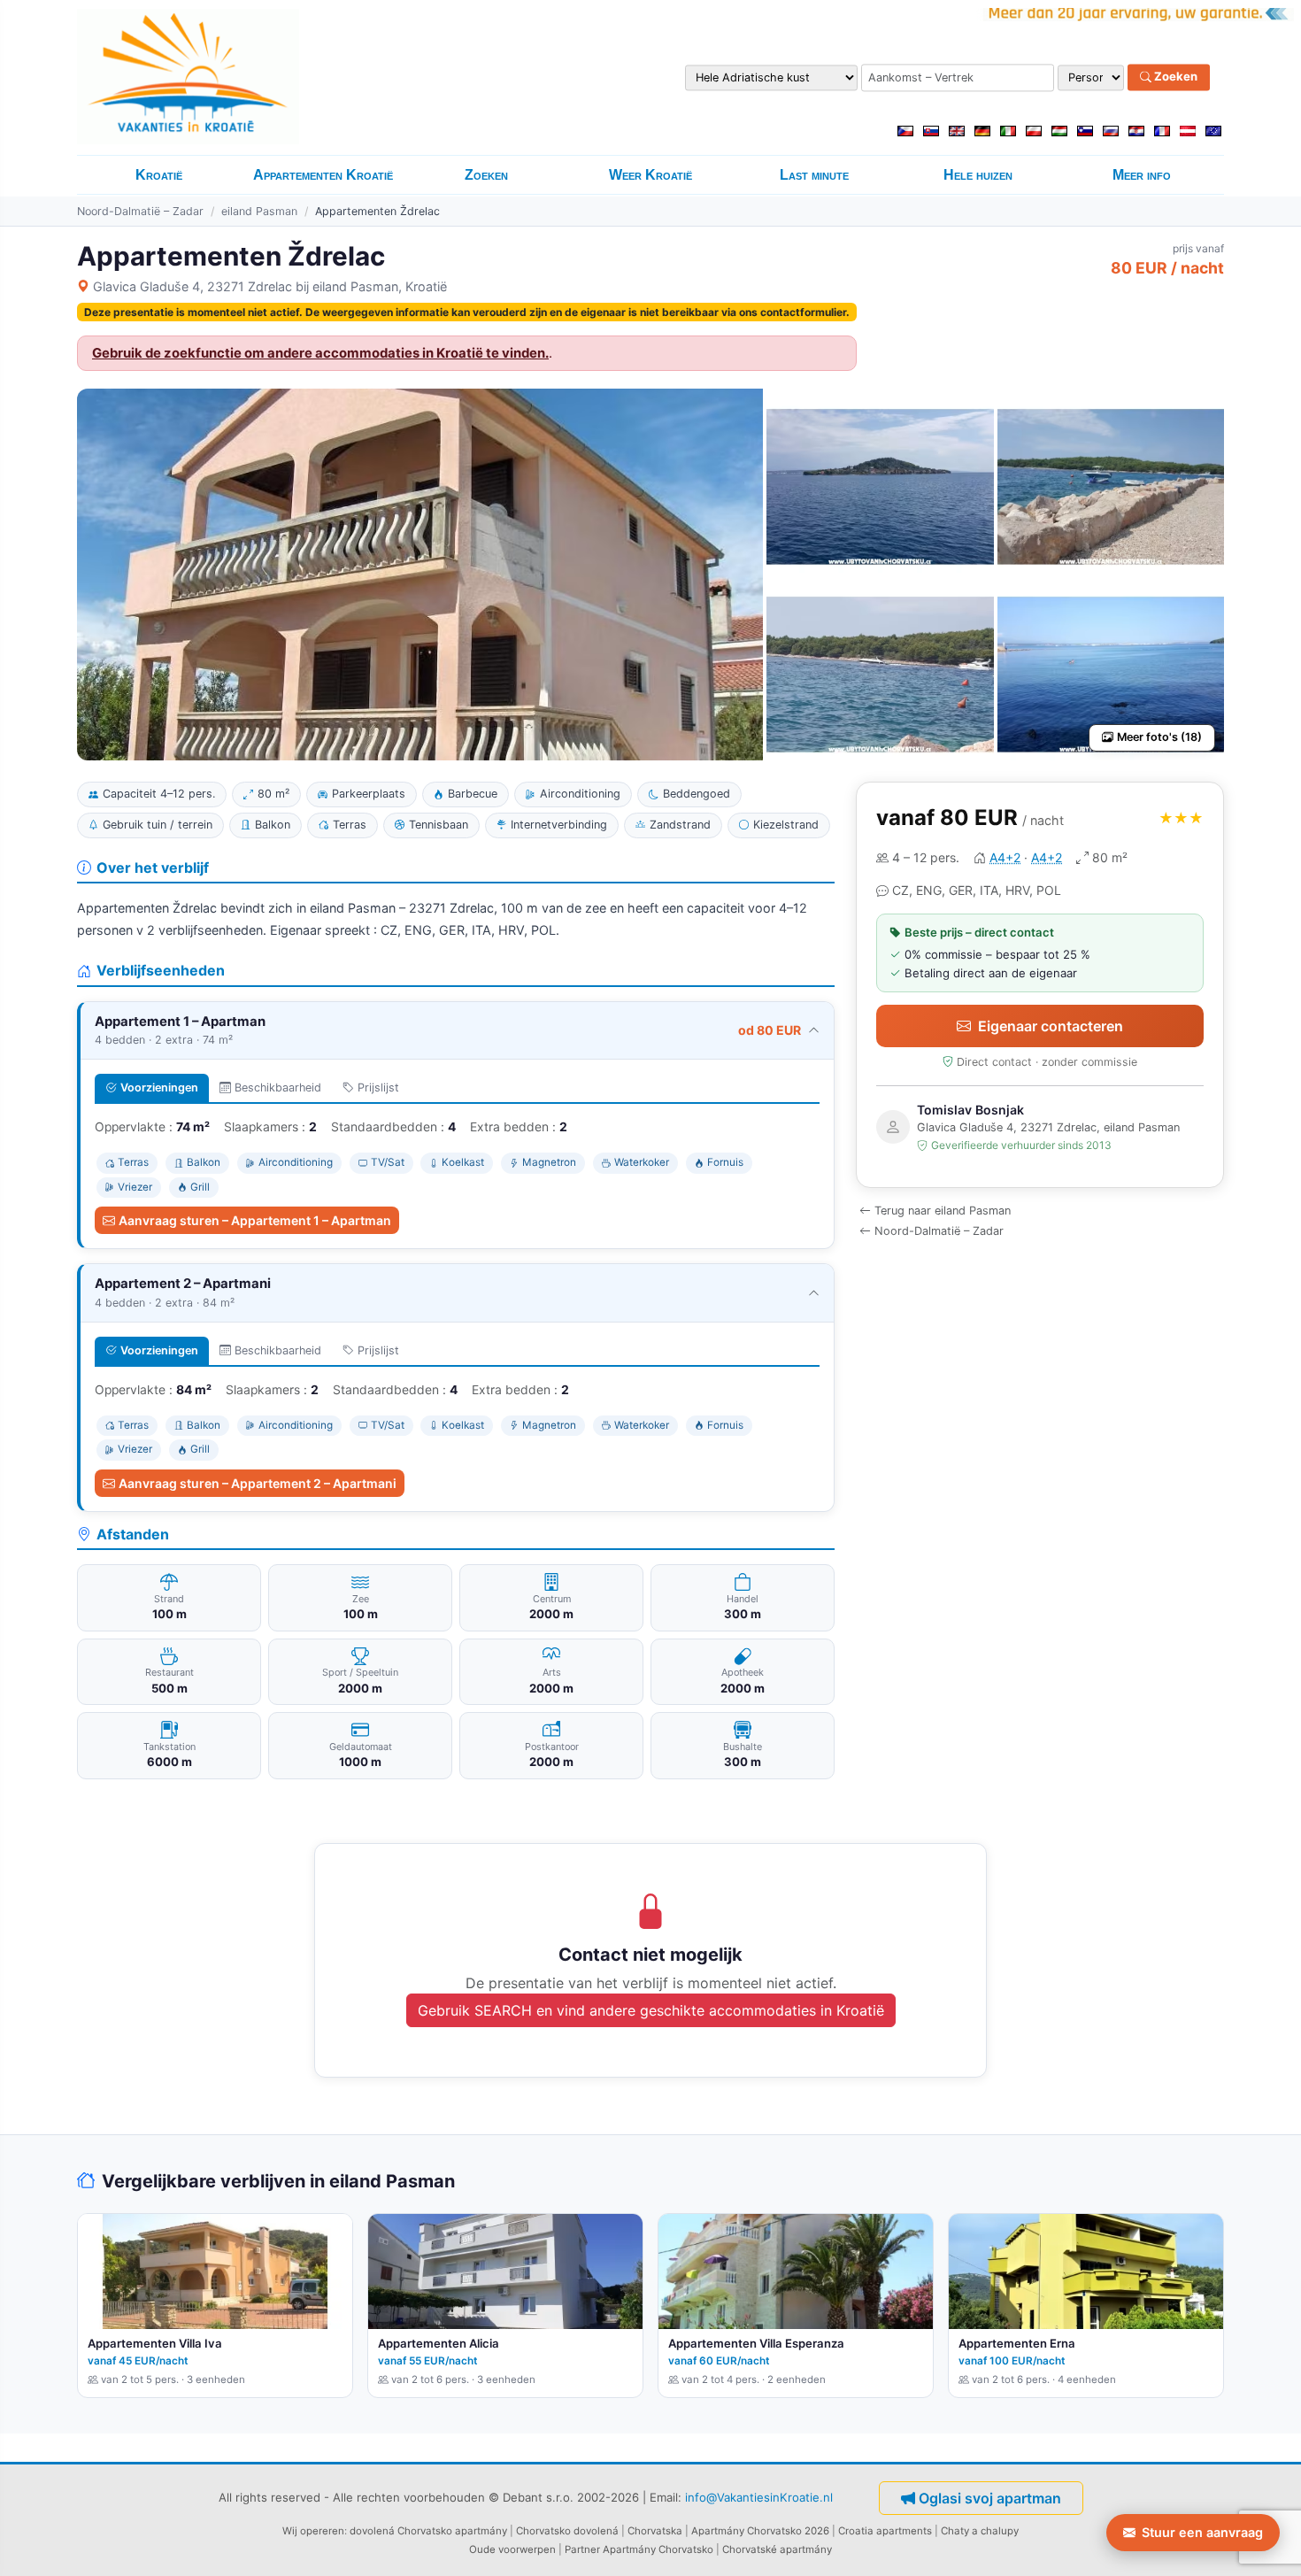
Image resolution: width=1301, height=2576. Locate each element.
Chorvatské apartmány (777, 2549)
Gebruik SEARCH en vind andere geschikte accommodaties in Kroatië (651, 2010)
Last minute (814, 175)
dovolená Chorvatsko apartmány (428, 2531)
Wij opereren (313, 2531)
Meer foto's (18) (1159, 737)
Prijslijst (378, 1087)
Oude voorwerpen (512, 2549)
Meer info (1142, 175)
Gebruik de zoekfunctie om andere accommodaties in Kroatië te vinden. (320, 353)
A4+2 (1005, 857)
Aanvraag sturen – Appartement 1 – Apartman (255, 1220)
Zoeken (1174, 77)
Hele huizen (978, 175)
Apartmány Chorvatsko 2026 (760, 2531)
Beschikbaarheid (278, 1087)
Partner (582, 2549)
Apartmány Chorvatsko (658, 2549)
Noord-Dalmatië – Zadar (140, 211)
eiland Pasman (259, 211)
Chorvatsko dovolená (567, 2531)
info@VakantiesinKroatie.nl (759, 2497)
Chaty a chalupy (980, 2531)
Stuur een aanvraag (1202, 2532)
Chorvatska (655, 2531)
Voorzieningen (159, 1087)
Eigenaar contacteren (1051, 1026)
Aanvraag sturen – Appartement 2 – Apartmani (258, 1483)
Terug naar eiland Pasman (943, 1211)
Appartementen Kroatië (323, 175)
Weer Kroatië (650, 175)
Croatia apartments (885, 2531)
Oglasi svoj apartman (990, 2498)
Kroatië (159, 175)
